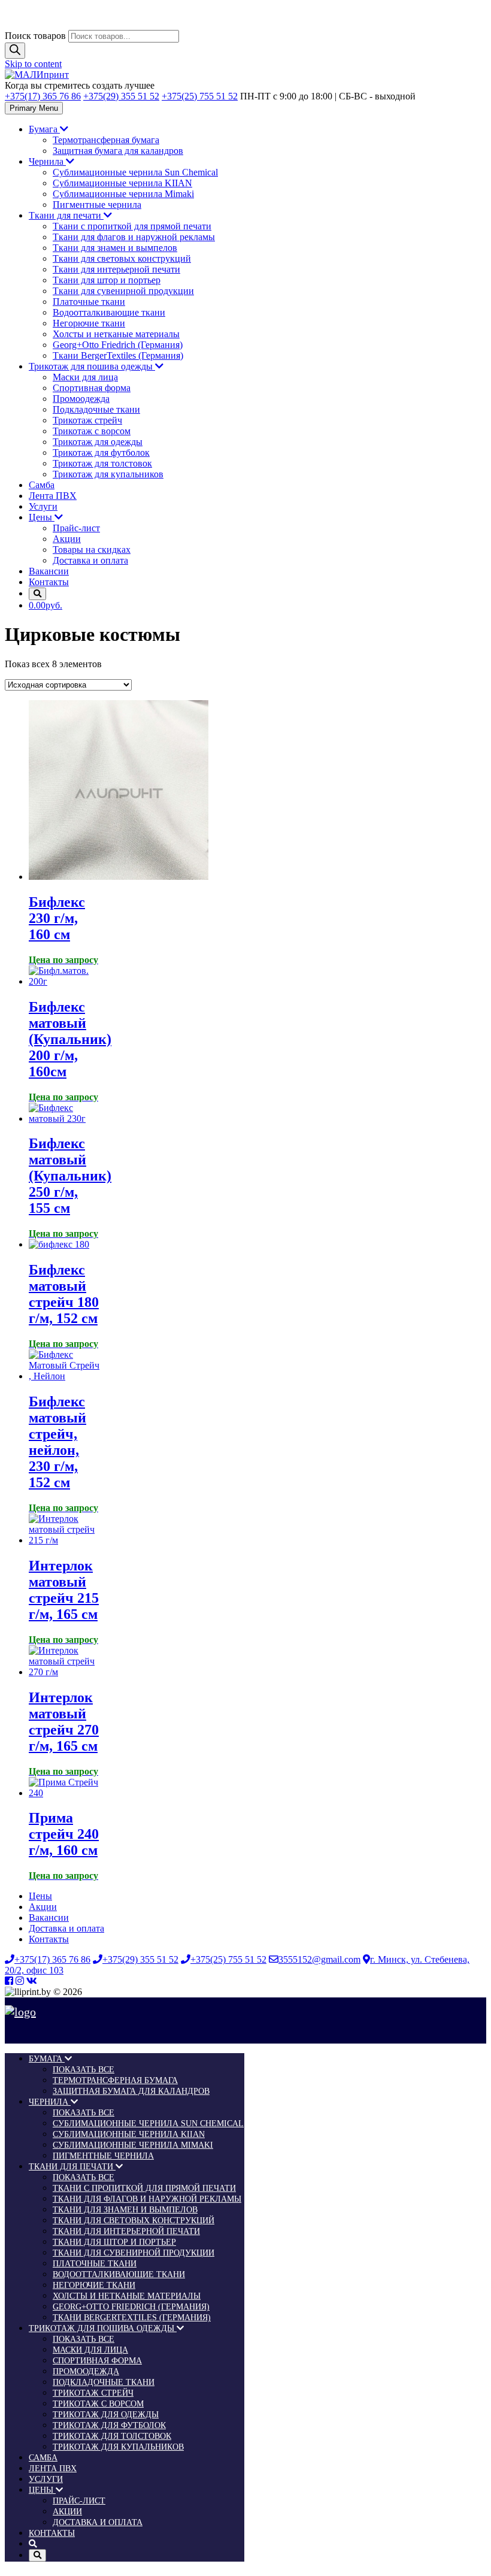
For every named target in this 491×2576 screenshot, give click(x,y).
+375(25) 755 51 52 (200, 96)
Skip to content (33, 64)
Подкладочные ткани (96, 409)
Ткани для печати (66, 215)
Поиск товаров (35, 36)
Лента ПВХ (53, 496)
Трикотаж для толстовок (102, 463)
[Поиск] (15, 51)
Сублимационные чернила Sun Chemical (135, 172)
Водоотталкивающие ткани (109, 312)
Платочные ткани (89, 302)
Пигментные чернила (97, 205)
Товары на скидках (92, 550)
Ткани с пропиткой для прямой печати (132, 226)
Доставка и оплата (90, 560)
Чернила (47, 161)
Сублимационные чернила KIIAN (122, 183)
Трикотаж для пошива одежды (92, 366)
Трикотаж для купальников (108, 474)
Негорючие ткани (89, 323)
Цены (42, 517)
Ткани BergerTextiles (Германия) (118, 355)
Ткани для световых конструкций (122, 258)
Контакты (49, 582)
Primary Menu (34, 108)
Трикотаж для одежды (98, 442)
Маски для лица (85, 377)
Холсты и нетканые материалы (116, 334)
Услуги (43, 506)
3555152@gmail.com (319, 1959)
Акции (67, 539)
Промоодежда (81, 399)
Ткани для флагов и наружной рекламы (134, 237)
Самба (42, 485)
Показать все (84, 2070)
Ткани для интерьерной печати (116, 269)
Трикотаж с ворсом (92, 431)
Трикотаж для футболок (101, 452)
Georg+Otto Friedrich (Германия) (118, 345)
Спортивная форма (92, 388)
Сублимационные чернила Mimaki (123, 194)
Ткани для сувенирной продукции (123, 291)
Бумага (44, 129)
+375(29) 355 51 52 (121, 96)
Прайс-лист (76, 528)
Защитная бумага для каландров (118, 151)
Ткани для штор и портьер (107, 280)
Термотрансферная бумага (106, 140)
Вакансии (49, 571)
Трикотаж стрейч (87, 420)
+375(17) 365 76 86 (43, 96)
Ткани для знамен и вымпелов (115, 248)
